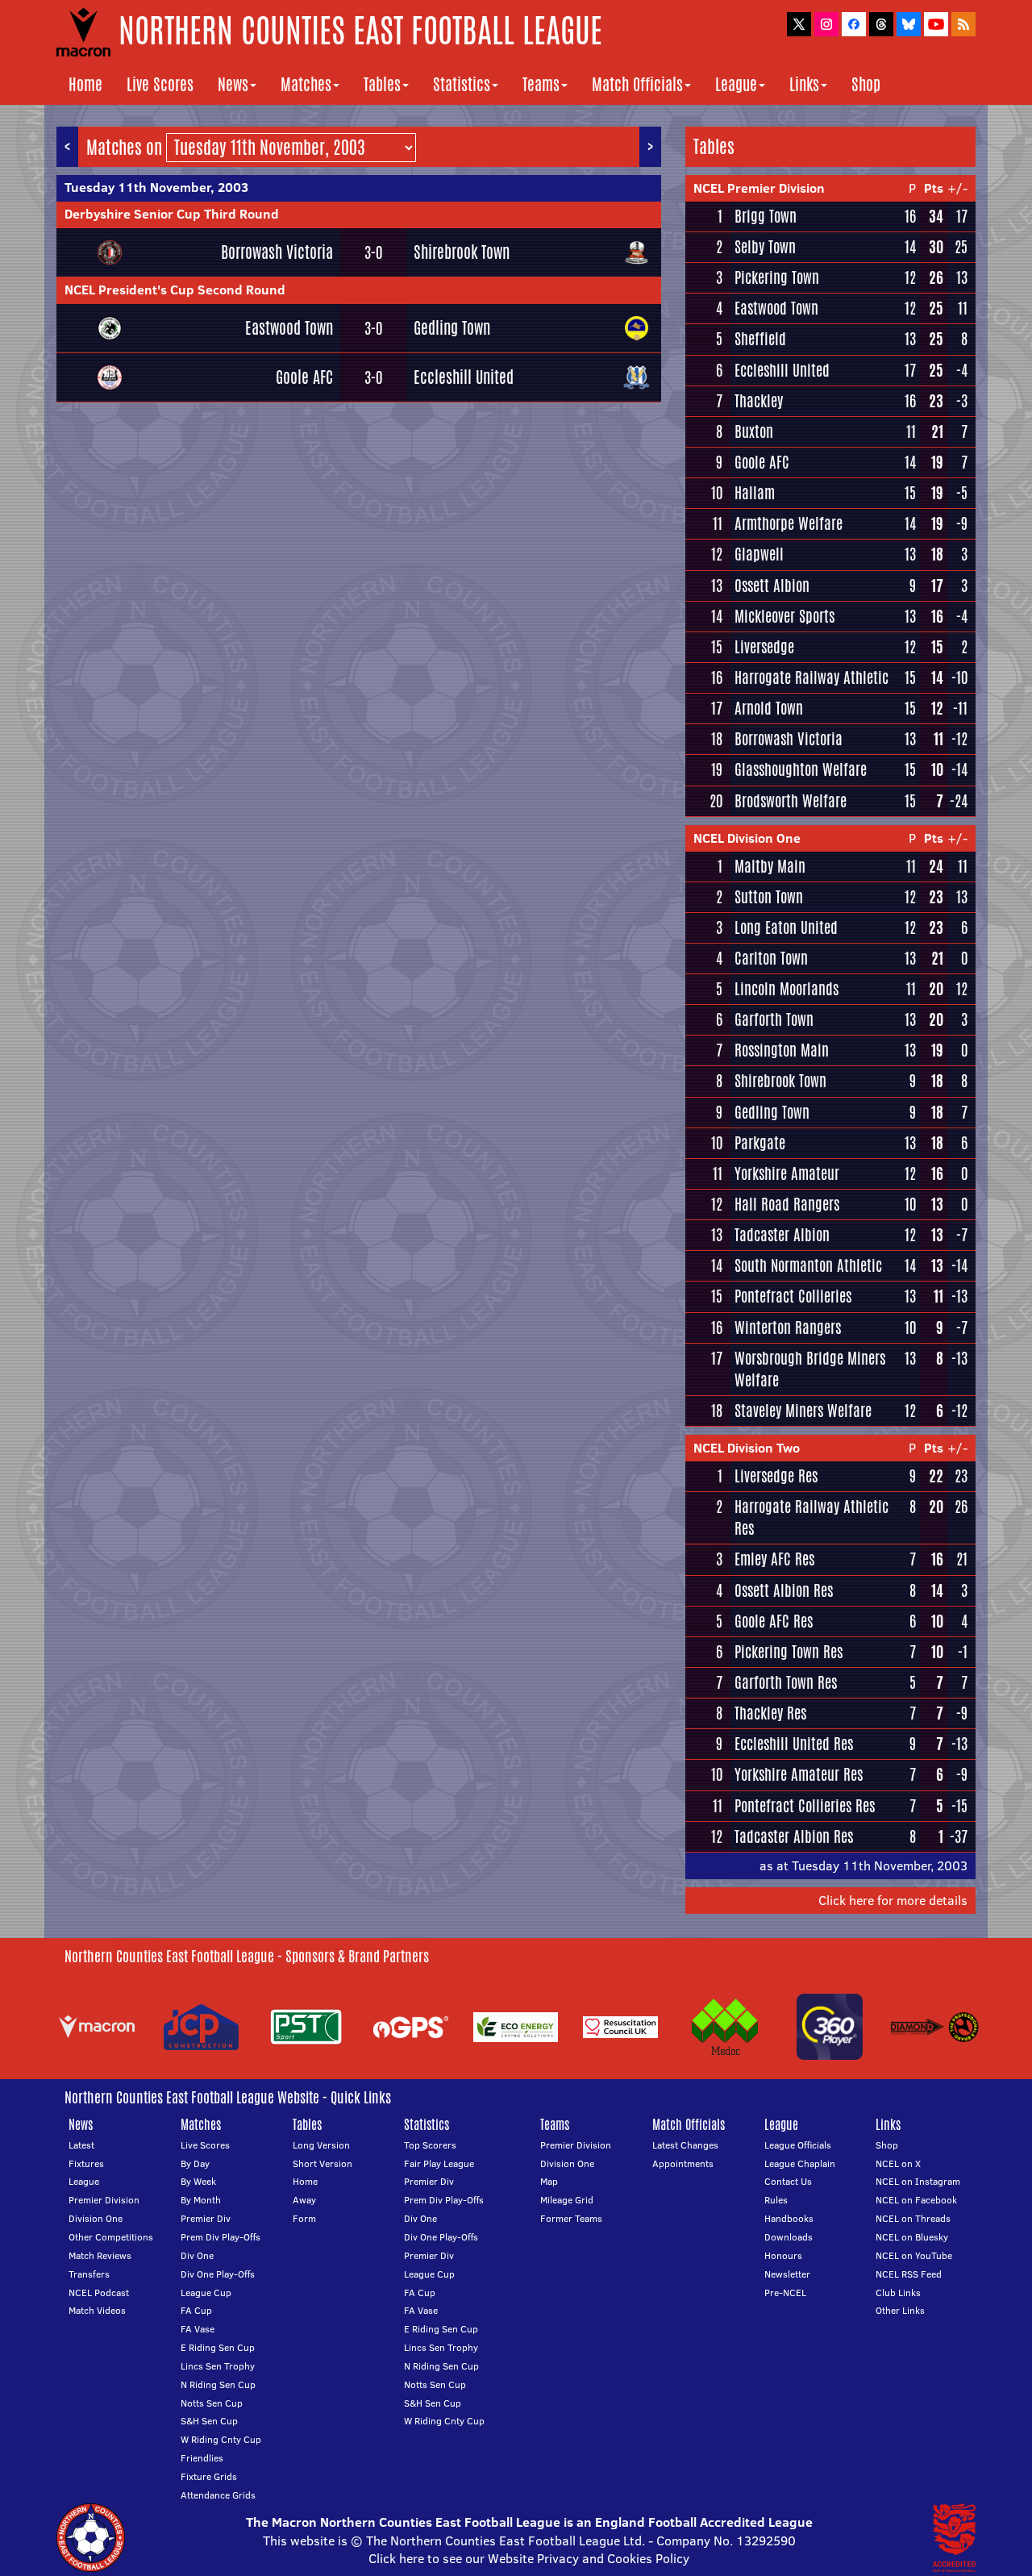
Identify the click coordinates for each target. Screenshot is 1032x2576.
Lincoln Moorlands (786, 989)
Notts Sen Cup (212, 2403)
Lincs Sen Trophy (218, 2366)
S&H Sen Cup (209, 2421)
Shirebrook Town (462, 252)
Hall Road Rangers (787, 1204)
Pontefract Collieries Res (805, 1806)
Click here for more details (893, 1900)
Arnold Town (769, 708)
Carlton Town (771, 958)
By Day (195, 2163)
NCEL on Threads (913, 2218)
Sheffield (760, 339)
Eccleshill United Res (794, 1744)
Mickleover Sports (784, 616)
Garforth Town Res (786, 1682)
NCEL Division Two (747, 1448)
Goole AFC (304, 377)
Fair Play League (439, 2163)
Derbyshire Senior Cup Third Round (172, 214)
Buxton (754, 431)
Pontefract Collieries (793, 1296)
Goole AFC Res (774, 1621)
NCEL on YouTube (914, 2255)
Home (85, 84)
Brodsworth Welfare (791, 801)
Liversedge (764, 647)
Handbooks (789, 2218)
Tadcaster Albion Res (794, 1836)
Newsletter (787, 2274)
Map (549, 2181)
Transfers (89, 2274)
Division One (96, 2218)
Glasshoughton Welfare (801, 769)
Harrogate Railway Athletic (811, 677)
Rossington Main (782, 1050)
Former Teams (571, 2218)
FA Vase (198, 2329)
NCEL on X (898, 2163)
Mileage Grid (567, 2200)
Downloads (789, 2237)
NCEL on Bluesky (912, 2237)
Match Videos (97, 2310)
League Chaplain (800, 2163)
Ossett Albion (772, 586)
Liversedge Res (776, 1476)
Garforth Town (774, 1019)
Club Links (898, 2293)
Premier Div (206, 2218)
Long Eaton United (786, 927)
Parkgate (760, 1143)
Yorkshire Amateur (787, 1173)
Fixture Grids (209, 2476)
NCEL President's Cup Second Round (175, 290)
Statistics (462, 84)
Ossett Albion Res (784, 1590)
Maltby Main (770, 866)
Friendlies (202, 2458)
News (233, 84)
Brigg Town (766, 216)
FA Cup (196, 2310)
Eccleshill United (464, 377)
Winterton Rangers (788, 1328)
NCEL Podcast (99, 2293)
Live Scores (160, 84)
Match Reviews (100, 2255)
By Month (201, 2200)
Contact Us (788, 2181)
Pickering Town (777, 277)
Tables (382, 84)
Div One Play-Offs (218, 2274)
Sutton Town (769, 897)
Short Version (322, 2163)
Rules (776, 2200)
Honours (783, 2255)
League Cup (206, 2293)
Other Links (900, 2310)
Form (304, 2218)
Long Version (321, 2145)
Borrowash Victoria (277, 252)
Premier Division (104, 2200)
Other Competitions (111, 2237)
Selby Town (765, 247)
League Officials (798, 2145)
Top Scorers (430, 2145)
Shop (866, 84)
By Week (198, 2181)
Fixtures (86, 2163)
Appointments (683, 2163)
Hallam (755, 493)
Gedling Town (452, 328)
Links (804, 84)
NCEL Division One (747, 838)
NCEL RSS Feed (909, 2274)
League (736, 84)
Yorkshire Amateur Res (799, 1774)
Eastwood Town (289, 328)
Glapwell (759, 554)
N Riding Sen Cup (218, 2384)
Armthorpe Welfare (789, 523)
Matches (306, 84)
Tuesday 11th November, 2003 (156, 187)
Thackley (759, 401)
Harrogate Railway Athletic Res (811, 1517)
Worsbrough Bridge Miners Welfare (810, 1369)
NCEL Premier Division (759, 188)
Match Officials (637, 84)
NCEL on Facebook (916, 2200)
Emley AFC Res (774, 1559)
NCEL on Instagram (918, 2181)
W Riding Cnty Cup (221, 2439)
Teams (541, 84)
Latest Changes (685, 2145)
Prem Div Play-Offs (221, 2237)
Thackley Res (770, 1713)
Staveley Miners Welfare (803, 1411)
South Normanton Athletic (808, 1265)
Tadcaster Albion (782, 1235)
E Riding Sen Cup (218, 2347)
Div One (197, 2255)
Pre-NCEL (785, 2293)
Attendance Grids (218, 2495)
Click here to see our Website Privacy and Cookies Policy (529, 2558)
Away (304, 2200)
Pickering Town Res (789, 1652)
